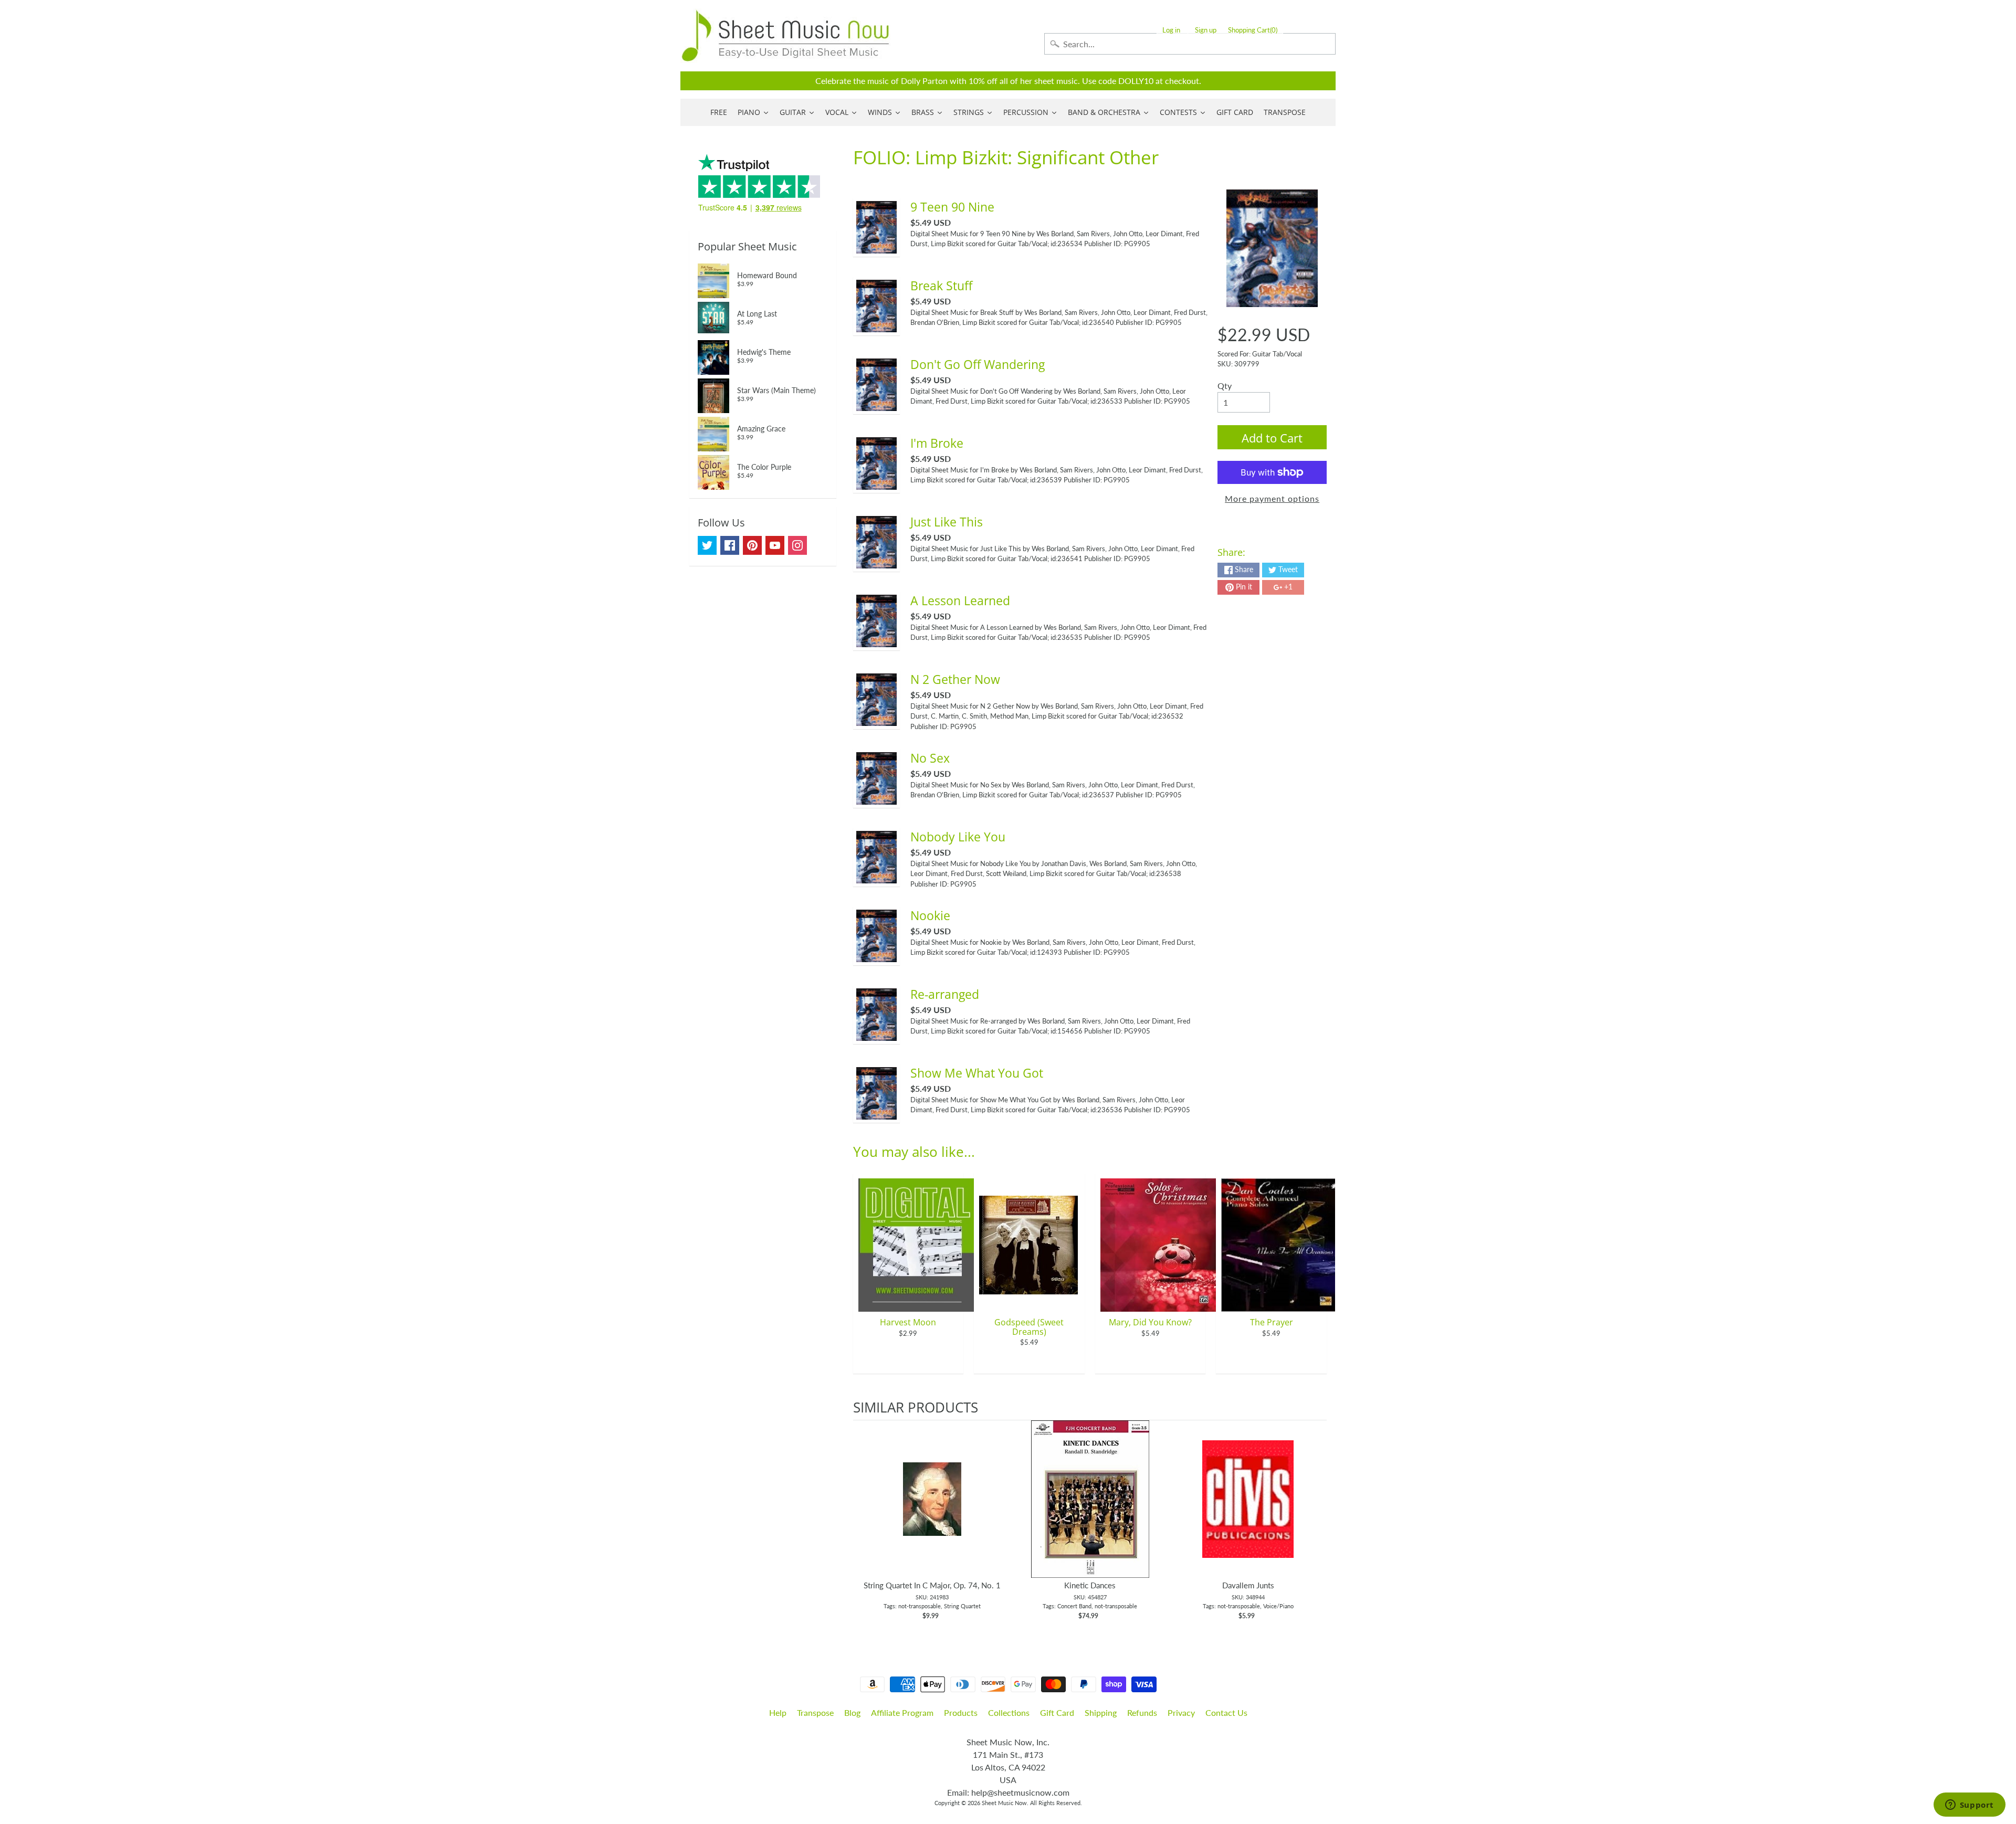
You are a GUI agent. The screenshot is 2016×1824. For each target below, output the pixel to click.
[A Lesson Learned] (877, 641)
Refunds (1142, 1712)
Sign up (1206, 30)
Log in (1171, 30)
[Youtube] (775, 545)
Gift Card (1057, 1712)
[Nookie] (877, 956)
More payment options (1272, 498)
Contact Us (1226, 1712)
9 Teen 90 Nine (952, 207)
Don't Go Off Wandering (978, 364)
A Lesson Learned (960, 600)
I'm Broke (937, 443)
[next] (1316, 1526)
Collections (1009, 1712)
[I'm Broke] (877, 483)
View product (932, 1510)
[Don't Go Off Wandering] (877, 404)
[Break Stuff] (877, 326)
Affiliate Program (902, 1712)
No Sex (930, 758)
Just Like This (947, 522)
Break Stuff (941, 286)
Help (778, 1712)
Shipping (1101, 1712)
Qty (1225, 386)
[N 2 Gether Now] (877, 719)
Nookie (930, 915)
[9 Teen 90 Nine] (877, 247)
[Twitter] (707, 545)
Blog (852, 1712)
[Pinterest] (752, 545)
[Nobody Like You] (877, 877)
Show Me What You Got (977, 1073)
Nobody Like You (958, 837)
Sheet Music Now (1004, 1803)
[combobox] (1190, 44)
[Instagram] (797, 545)
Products (961, 1712)
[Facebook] (730, 545)
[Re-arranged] (877, 1034)
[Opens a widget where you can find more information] (1969, 1806)
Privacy (1181, 1712)
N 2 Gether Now (955, 679)
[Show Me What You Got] (877, 1113)
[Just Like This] (877, 562)
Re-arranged (945, 994)
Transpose (815, 1712)
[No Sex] (877, 798)
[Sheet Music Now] (785, 36)
